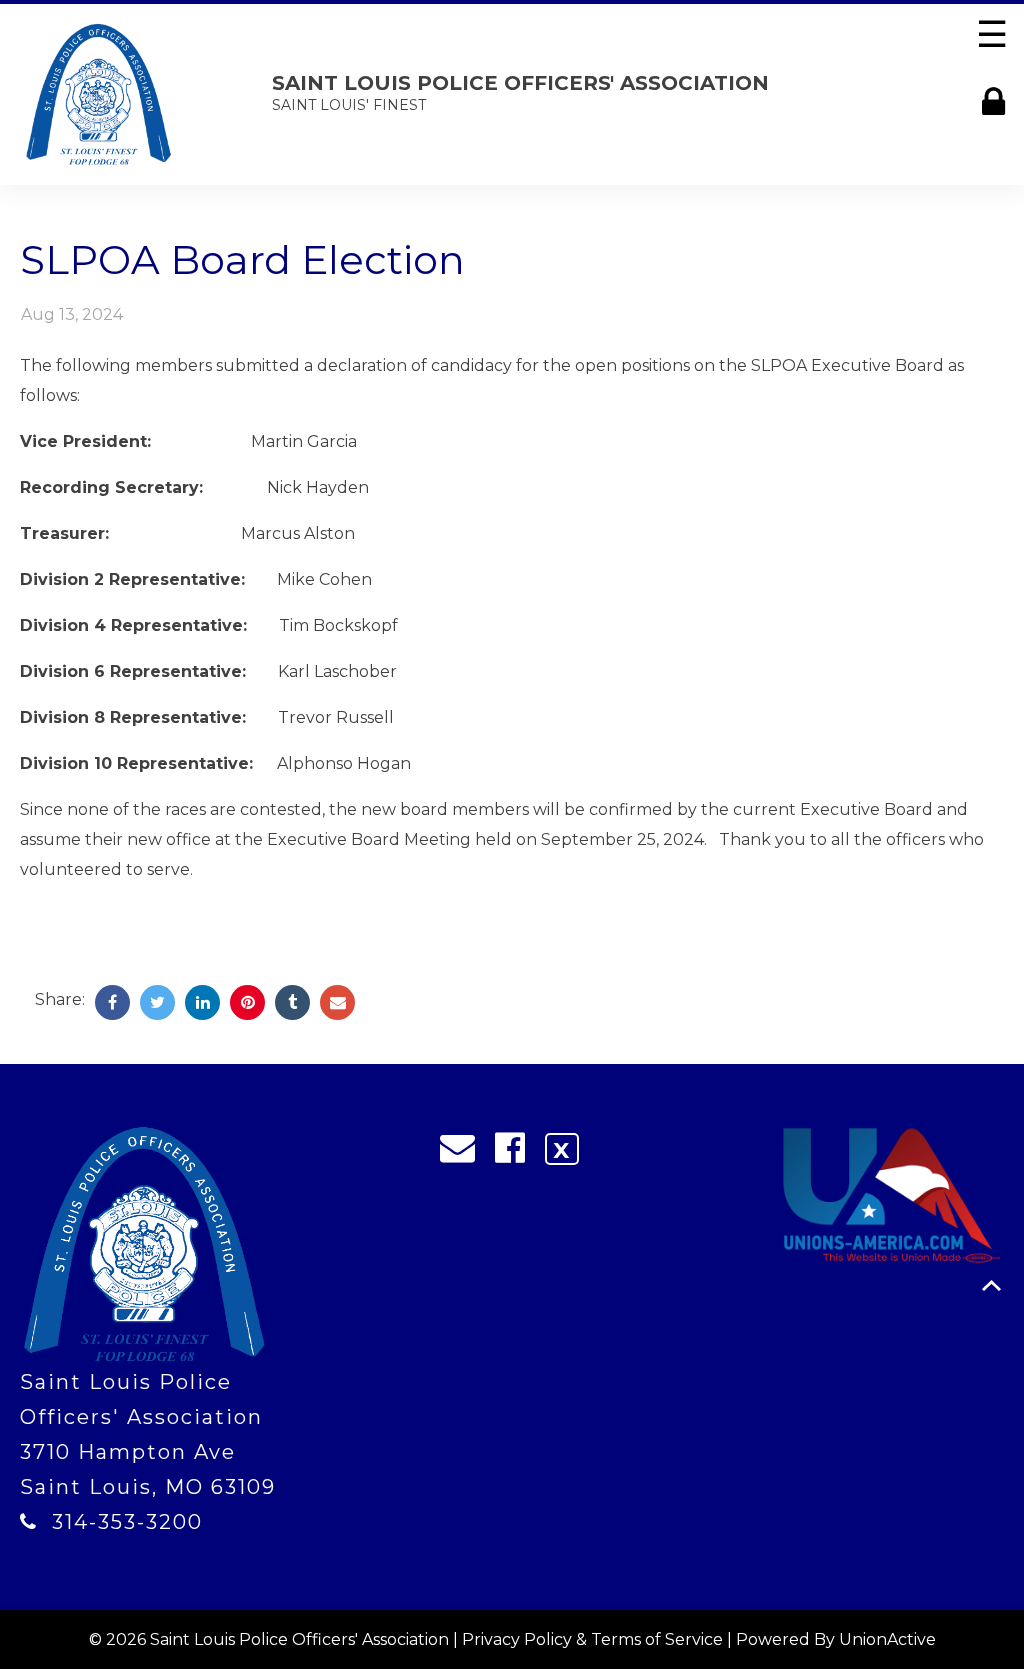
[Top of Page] (991, 1285)
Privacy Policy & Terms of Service (592, 1639)
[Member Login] (998, 102)
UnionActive (887, 1639)
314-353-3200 (127, 1522)
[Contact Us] (464, 1153)
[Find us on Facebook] (516, 1153)
